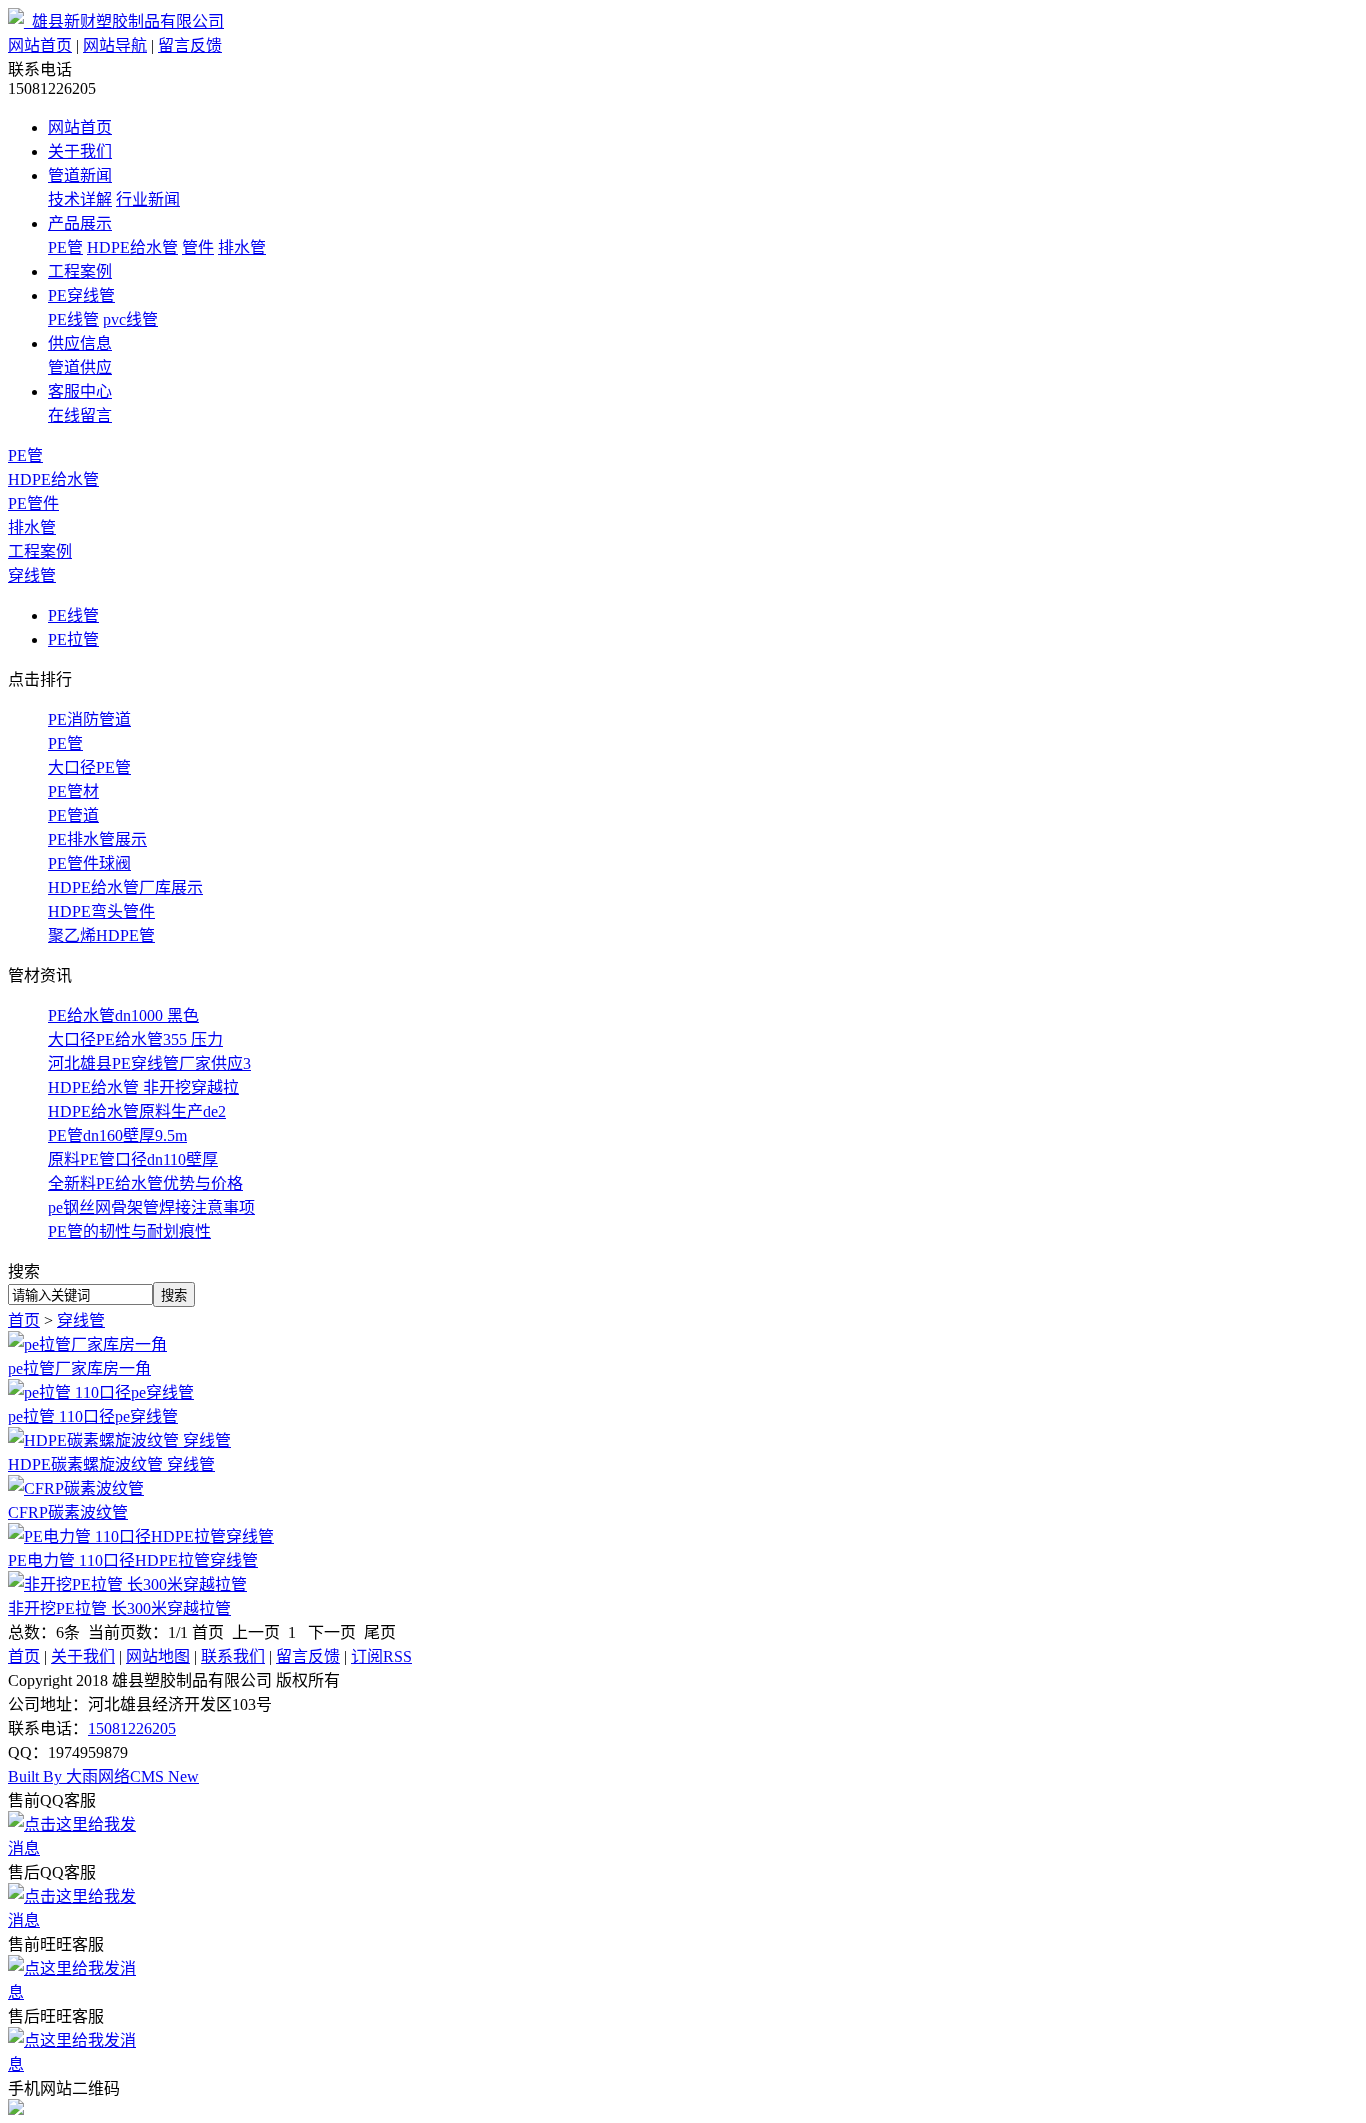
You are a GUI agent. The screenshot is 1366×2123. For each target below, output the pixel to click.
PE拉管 (73, 639)
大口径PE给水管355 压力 (135, 1039)
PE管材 (73, 791)
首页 (24, 1320)
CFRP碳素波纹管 (68, 1512)
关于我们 (80, 151)
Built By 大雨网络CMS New (103, 1776)
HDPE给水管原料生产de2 (137, 1111)
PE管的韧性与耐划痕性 (129, 1231)
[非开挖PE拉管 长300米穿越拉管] (127, 1584)
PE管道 (73, 815)
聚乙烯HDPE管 (101, 935)
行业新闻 (148, 199)
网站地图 (158, 1656)
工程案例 (80, 271)
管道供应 (80, 367)
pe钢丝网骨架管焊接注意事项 (151, 1207)
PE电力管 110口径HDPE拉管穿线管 (133, 1560)
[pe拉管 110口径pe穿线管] (101, 1392)
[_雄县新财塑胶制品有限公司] (116, 21)
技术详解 (80, 199)
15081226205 (132, 1728)
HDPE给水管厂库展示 (125, 887)
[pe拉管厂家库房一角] (87, 1344)
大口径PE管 (89, 767)
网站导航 (115, 45)
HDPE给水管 (132, 247)
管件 (198, 247)
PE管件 (33, 503)
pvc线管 (130, 319)
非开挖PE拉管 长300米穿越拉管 (119, 1608)
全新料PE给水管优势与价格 (145, 1183)
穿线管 (32, 575)
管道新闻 (80, 175)
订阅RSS (381, 1656)
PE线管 (73, 319)
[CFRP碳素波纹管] (76, 1488)
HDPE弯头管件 (101, 911)
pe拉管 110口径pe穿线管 (93, 1416)
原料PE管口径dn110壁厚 (133, 1159)
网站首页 (40, 45)
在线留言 (80, 415)
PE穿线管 (81, 295)
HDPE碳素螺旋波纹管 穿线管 (111, 1464)
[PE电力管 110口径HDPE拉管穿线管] (141, 1536)
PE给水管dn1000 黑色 (123, 1015)
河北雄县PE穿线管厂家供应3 (149, 1063)
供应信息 (80, 343)
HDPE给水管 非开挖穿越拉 (143, 1087)
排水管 (242, 247)
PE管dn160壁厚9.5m (117, 1135)
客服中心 (80, 391)
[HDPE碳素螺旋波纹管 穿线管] (119, 1440)
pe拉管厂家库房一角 (79, 1368)
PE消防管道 (89, 719)
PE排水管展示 (97, 839)
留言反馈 (190, 45)
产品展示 (80, 223)
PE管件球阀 (89, 863)
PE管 (65, 247)
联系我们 (233, 1656)
